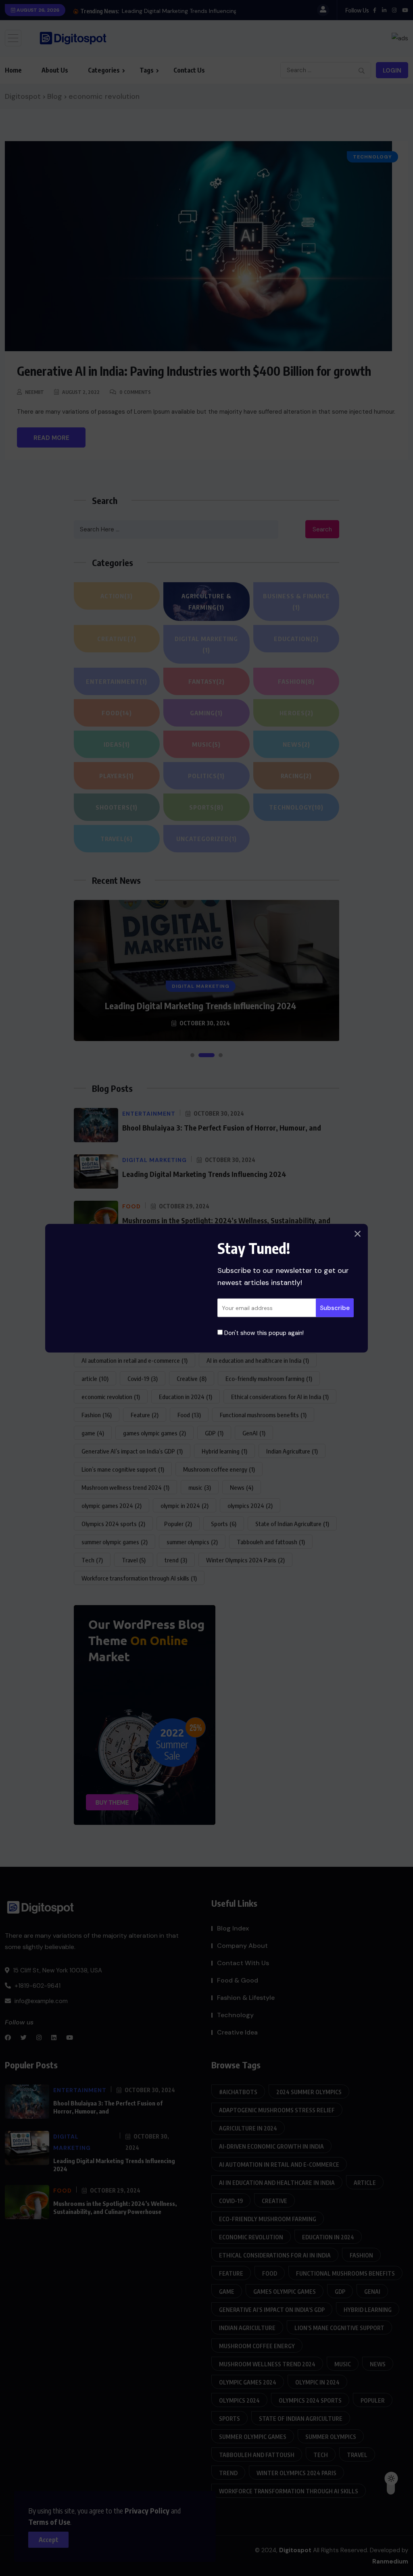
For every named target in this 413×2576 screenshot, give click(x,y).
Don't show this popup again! (263, 1333)
